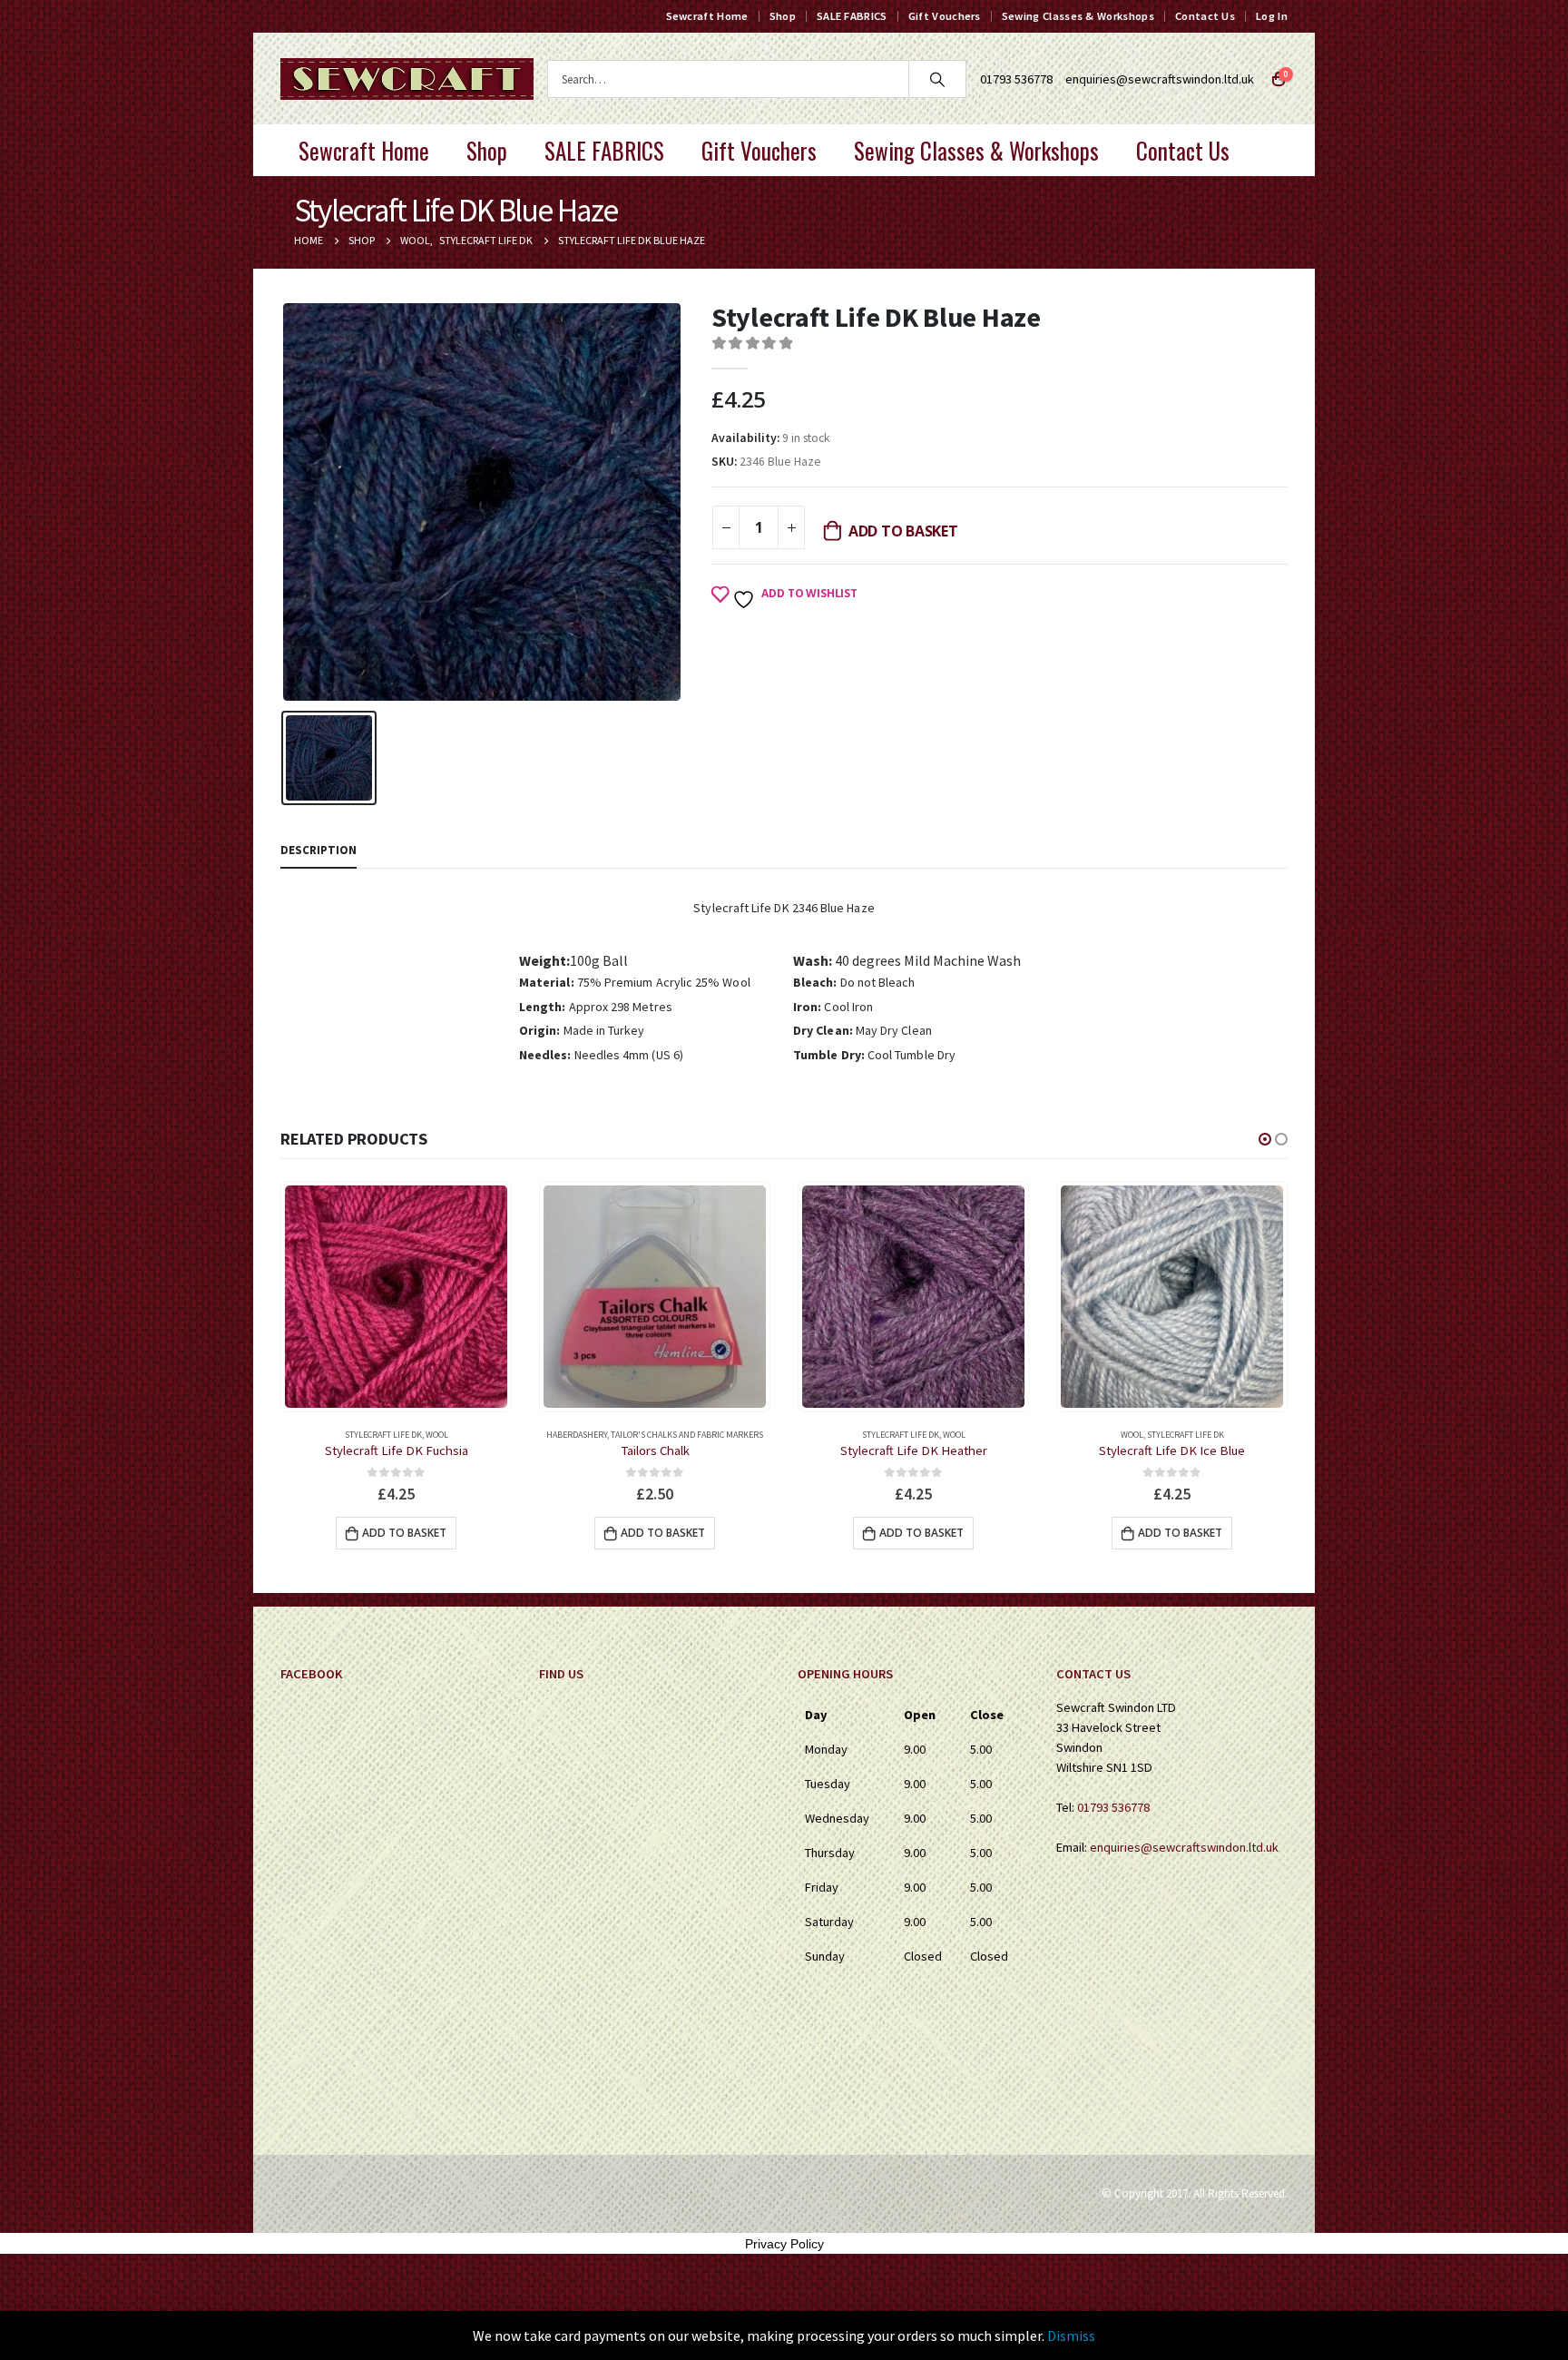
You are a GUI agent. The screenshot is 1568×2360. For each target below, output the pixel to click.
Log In (1272, 16)
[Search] (937, 79)
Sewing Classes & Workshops (1078, 16)
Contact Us (1205, 16)
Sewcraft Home (707, 16)
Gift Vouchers (945, 16)
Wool (696, 1435)
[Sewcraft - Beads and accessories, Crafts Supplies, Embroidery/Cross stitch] (407, 79)
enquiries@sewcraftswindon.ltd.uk (1160, 79)
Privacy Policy (784, 2244)
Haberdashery (318, 1435)
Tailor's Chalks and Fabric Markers (428, 1435)
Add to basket (903, 531)
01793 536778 (1113, 1807)
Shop (783, 16)
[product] (396, 1297)
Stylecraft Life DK (642, 1435)
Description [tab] (318, 850)
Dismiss (1071, 2335)
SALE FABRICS (852, 16)
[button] (1265, 1139)
